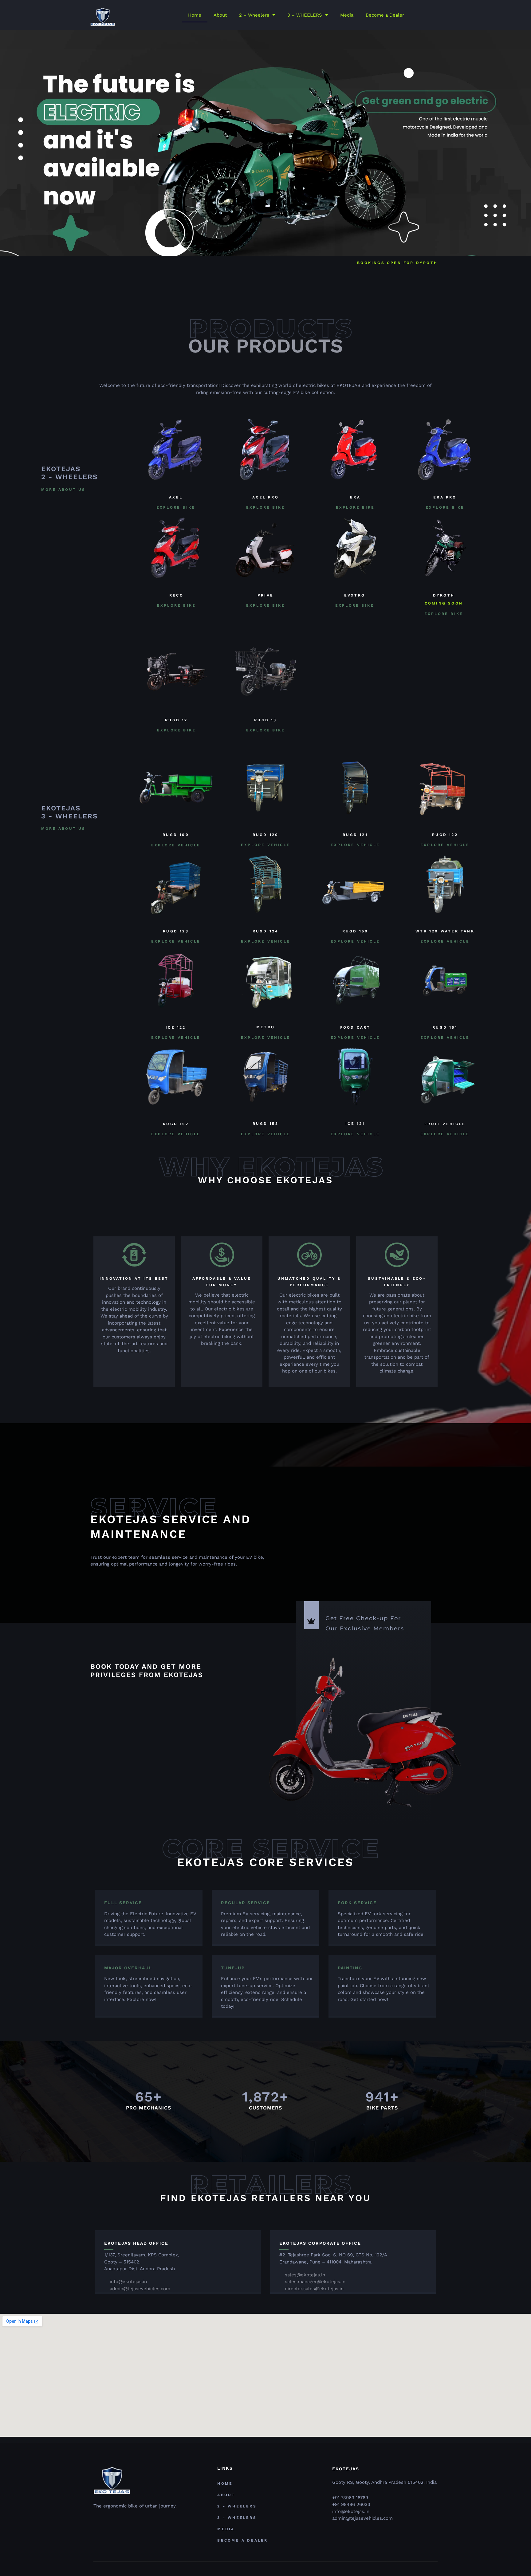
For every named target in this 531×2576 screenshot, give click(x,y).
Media (347, 15)
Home (195, 15)
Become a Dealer (385, 15)
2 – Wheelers (254, 15)
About (220, 15)
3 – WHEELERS (305, 15)
